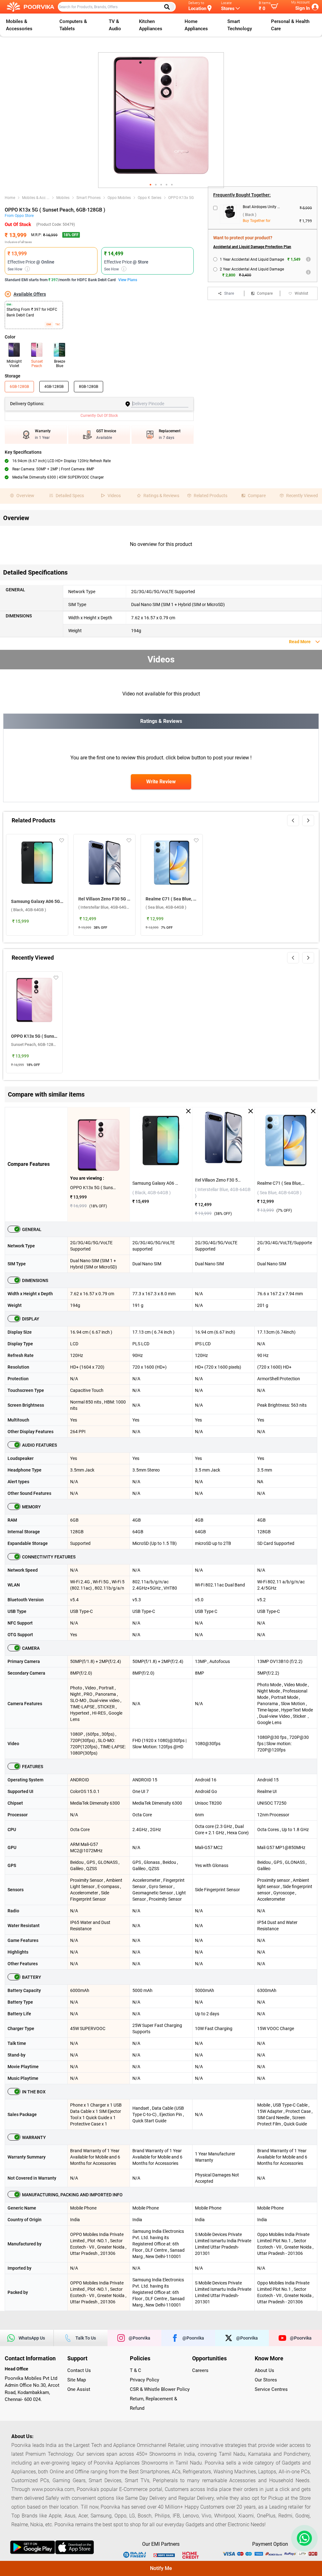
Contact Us (79, 2370)
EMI (49, 324)
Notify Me (161, 2568)
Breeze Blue (60, 364)
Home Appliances (196, 25)
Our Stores (266, 2380)
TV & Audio (115, 25)
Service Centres (271, 2389)
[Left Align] (169, 7)
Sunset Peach (37, 364)
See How (18, 269)
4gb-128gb (54, 387)
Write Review (161, 782)
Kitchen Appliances (151, 25)
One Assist (79, 2389)
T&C (58, 324)
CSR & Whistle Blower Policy (160, 2389)
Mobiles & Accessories (19, 25)
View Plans (128, 280)
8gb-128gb (89, 387)
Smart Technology (240, 25)
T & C (136, 2370)
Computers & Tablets (73, 25)
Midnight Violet (14, 364)
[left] (293, 820)
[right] (308, 820)
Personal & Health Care (290, 25)
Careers (200, 2370)
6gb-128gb (19, 387)
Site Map (77, 2380)
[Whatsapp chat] (303, 2538)
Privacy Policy (144, 2380)
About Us (264, 2370)
